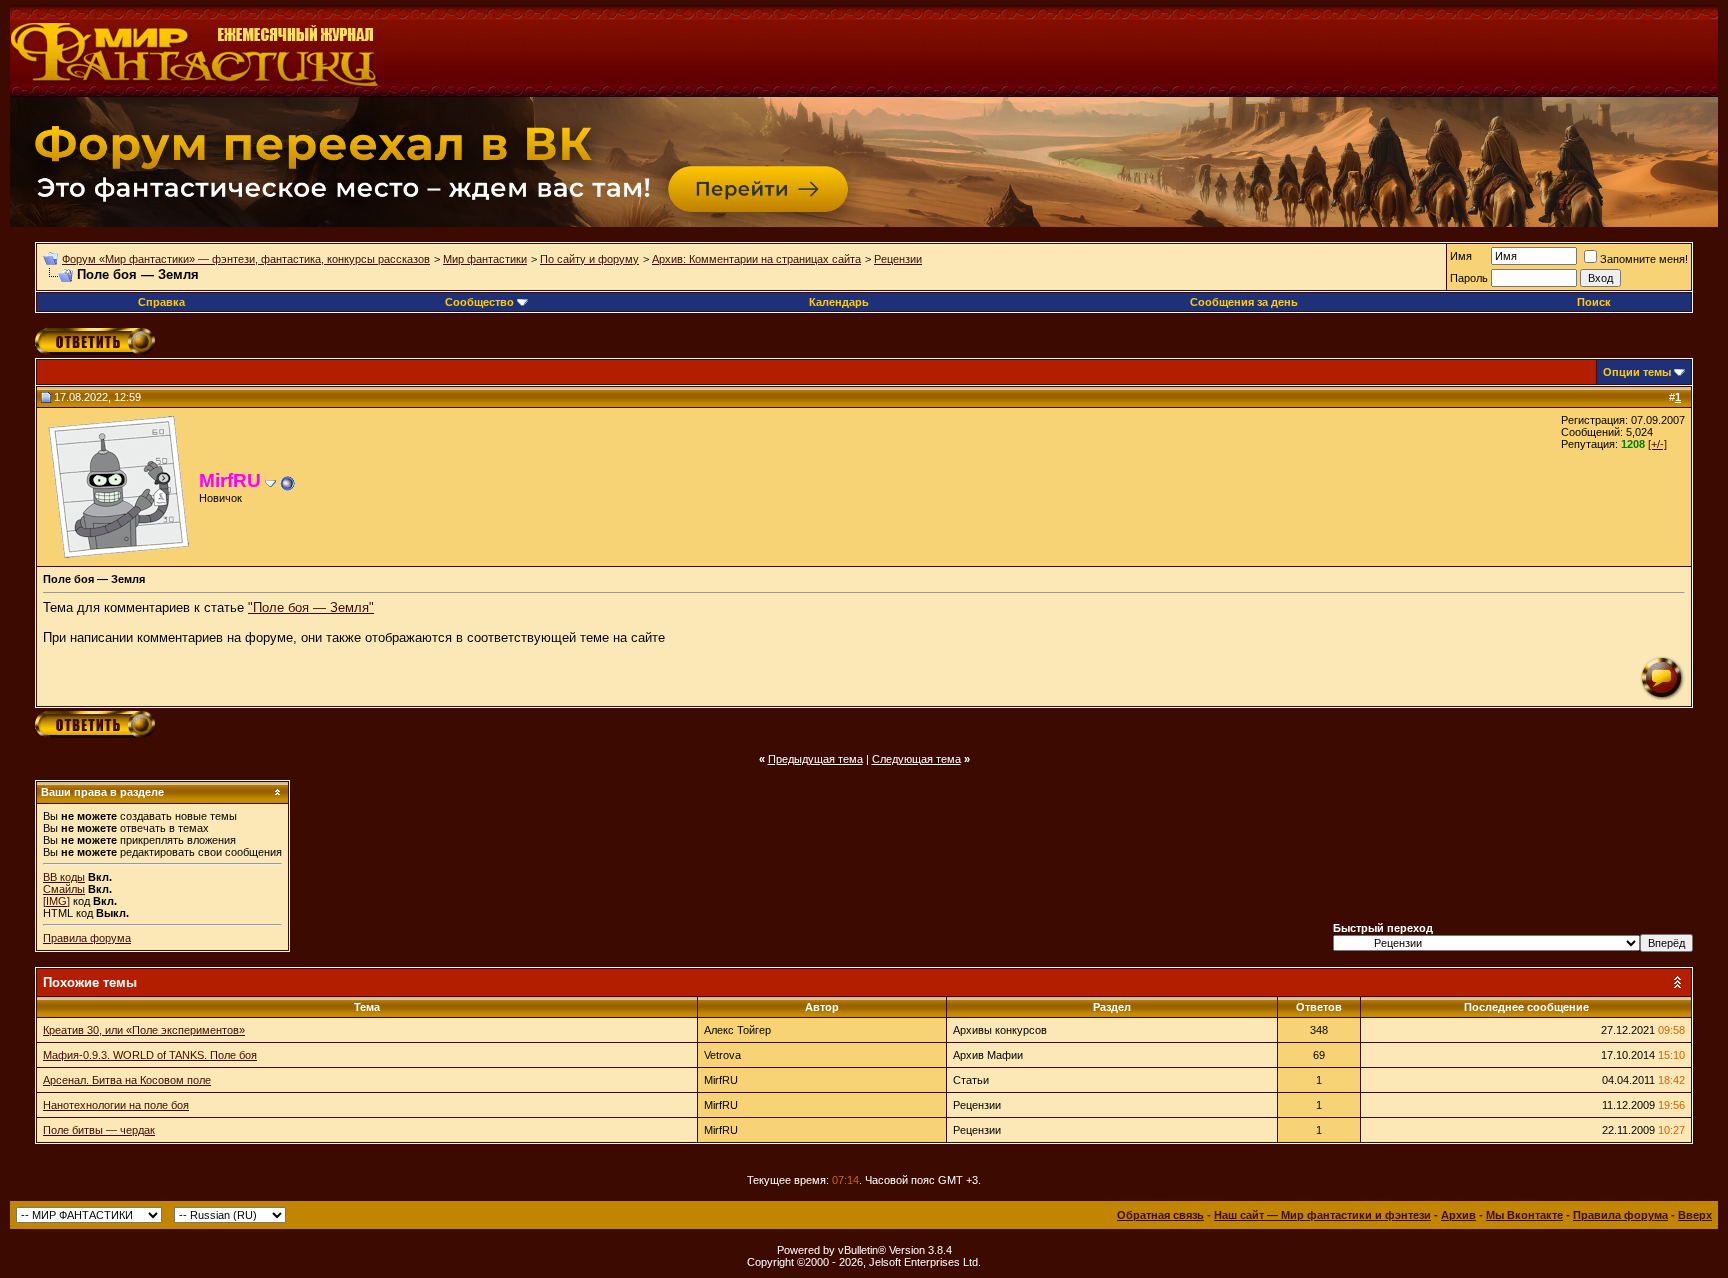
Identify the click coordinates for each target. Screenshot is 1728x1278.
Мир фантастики (485, 259)
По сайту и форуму (589, 259)
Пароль (1469, 278)
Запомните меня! (1644, 259)
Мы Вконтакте (1524, 1215)
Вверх (1695, 1215)
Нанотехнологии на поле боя (116, 1105)
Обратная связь (1160, 1215)
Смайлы (64, 889)
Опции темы (1637, 372)
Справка (161, 302)
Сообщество (479, 302)
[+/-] (1657, 444)
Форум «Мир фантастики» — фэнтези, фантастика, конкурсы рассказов (246, 259)
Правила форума (87, 938)
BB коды (64, 877)
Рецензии (898, 259)
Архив (1458, 1215)
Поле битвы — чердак (99, 1130)
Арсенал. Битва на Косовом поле (127, 1080)
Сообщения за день (1244, 302)
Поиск (1594, 302)
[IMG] (56, 901)
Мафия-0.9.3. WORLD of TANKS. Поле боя (150, 1055)
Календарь (839, 302)
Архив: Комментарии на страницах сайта (756, 259)
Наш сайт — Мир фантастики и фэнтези (1322, 1215)
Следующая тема (916, 759)
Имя (1461, 256)
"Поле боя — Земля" (311, 607)
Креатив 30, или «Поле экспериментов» (144, 1030)
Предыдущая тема (815, 759)
